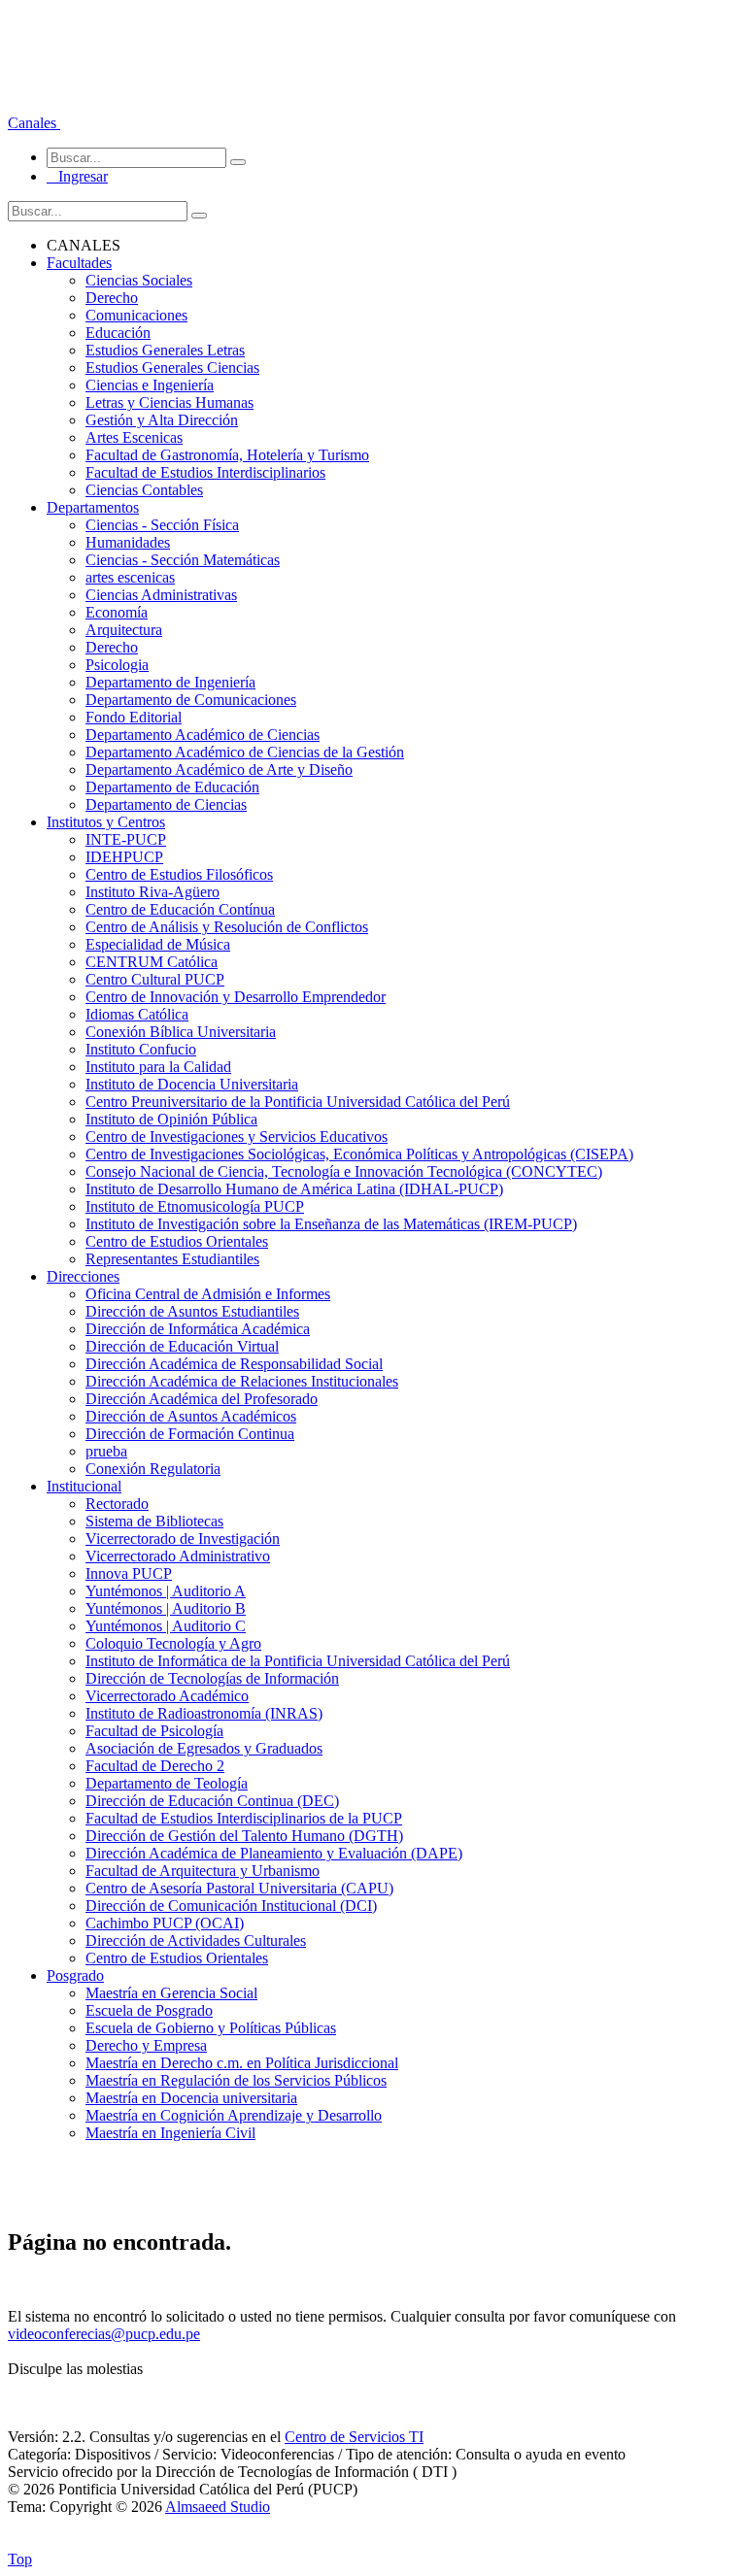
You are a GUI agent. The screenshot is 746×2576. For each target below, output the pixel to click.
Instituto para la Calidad (158, 1067)
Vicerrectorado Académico (167, 1696)
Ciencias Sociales (139, 280)
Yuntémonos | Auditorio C (166, 1626)
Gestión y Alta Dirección (162, 420)
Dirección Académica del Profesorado (202, 1399)
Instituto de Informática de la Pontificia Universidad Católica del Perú (298, 1661)
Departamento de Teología (167, 1783)
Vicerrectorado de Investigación (183, 1539)
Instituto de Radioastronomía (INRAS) (204, 1713)
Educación (118, 333)
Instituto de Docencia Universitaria (192, 1084)
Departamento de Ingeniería (170, 682)
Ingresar (77, 176)
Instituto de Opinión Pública (171, 1119)
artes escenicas (130, 577)
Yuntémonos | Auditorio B (166, 1608)
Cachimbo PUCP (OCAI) (165, 1923)
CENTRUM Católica (152, 962)
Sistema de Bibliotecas (154, 1521)
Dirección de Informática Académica (198, 1329)
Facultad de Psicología (154, 1731)
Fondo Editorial (134, 717)
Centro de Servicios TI (354, 2437)
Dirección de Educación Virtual (182, 1346)
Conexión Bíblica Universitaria (181, 1032)
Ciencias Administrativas (161, 595)
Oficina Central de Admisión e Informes (208, 1294)
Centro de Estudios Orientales (177, 1241)
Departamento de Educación (172, 787)
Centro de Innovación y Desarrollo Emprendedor (236, 997)
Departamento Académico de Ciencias (203, 735)
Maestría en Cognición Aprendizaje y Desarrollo (234, 2115)
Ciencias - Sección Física (162, 525)
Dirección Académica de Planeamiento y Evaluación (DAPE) (274, 1853)
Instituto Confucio (141, 1049)
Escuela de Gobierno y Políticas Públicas (211, 2028)
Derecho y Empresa (146, 2045)
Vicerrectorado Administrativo (178, 1556)
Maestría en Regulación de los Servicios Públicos (236, 2080)
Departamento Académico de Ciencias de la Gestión (245, 752)
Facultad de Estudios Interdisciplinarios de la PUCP (244, 1818)
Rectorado (117, 1504)
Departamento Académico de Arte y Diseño (219, 769)
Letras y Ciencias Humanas (170, 402)
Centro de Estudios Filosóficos (179, 874)
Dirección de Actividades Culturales (196, 1940)
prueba (106, 1451)
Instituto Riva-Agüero (153, 892)
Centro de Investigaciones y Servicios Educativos (237, 1137)
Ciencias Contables (144, 490)
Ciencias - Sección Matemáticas (183, 560)
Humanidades (128, 542)
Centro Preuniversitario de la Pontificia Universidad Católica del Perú (298, 1102)
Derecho (112, 298)
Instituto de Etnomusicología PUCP (195, 1206)
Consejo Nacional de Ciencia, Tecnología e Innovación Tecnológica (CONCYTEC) (344, 1171)
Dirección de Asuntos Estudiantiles (192, 1311)
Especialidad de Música (158, 944)
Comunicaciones (136, 315)
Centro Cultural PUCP (155, 979)
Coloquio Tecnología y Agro (173, 1643)
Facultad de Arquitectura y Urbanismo (203, 1871)
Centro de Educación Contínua (180, 909)
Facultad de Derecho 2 (155, 1766)
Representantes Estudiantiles (172, 1259)
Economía (117, 612)
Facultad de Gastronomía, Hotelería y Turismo (227, 455)
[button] (34, 123)
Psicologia (117, 665)
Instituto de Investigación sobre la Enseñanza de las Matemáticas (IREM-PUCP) (331, 1224)
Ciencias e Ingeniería (150, 385)
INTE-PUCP (126, 839)
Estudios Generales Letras (165, 350)
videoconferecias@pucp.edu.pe (104, 2334)
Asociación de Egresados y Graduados (204, 1748)
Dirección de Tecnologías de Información (212, 1678)
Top (20, 2559)
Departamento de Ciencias (166, 804)
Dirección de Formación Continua (190, 1434)
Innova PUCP (129, 1573)
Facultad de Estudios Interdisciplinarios (205, 472)
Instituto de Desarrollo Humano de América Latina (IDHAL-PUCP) (294, 1189)
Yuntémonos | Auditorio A (166, 1591)
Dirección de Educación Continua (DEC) (212, 1801)
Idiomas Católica (137, 1014)
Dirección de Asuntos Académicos (191, 1416)
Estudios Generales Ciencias (172, 368)
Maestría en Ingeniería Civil (170, 2133)
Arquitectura (124, 630)
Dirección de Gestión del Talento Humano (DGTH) (244, 1836)
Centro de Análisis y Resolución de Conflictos (227, 927)
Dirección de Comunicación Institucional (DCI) (231, 1906)
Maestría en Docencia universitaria (191, 2098)
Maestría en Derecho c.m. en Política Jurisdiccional (242, 2063)
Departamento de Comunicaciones (191, 700)
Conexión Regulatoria (153, 1469)
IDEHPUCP (124, 857)
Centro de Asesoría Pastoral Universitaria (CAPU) (239, 1888)
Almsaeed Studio (218, 2507)
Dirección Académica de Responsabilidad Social (234, 1364)
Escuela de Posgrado (149, 2010)
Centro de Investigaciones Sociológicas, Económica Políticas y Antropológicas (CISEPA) (359, 1154)
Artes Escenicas (134, 437)
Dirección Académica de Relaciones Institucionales (242, 1381)
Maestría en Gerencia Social (171, 1993)
